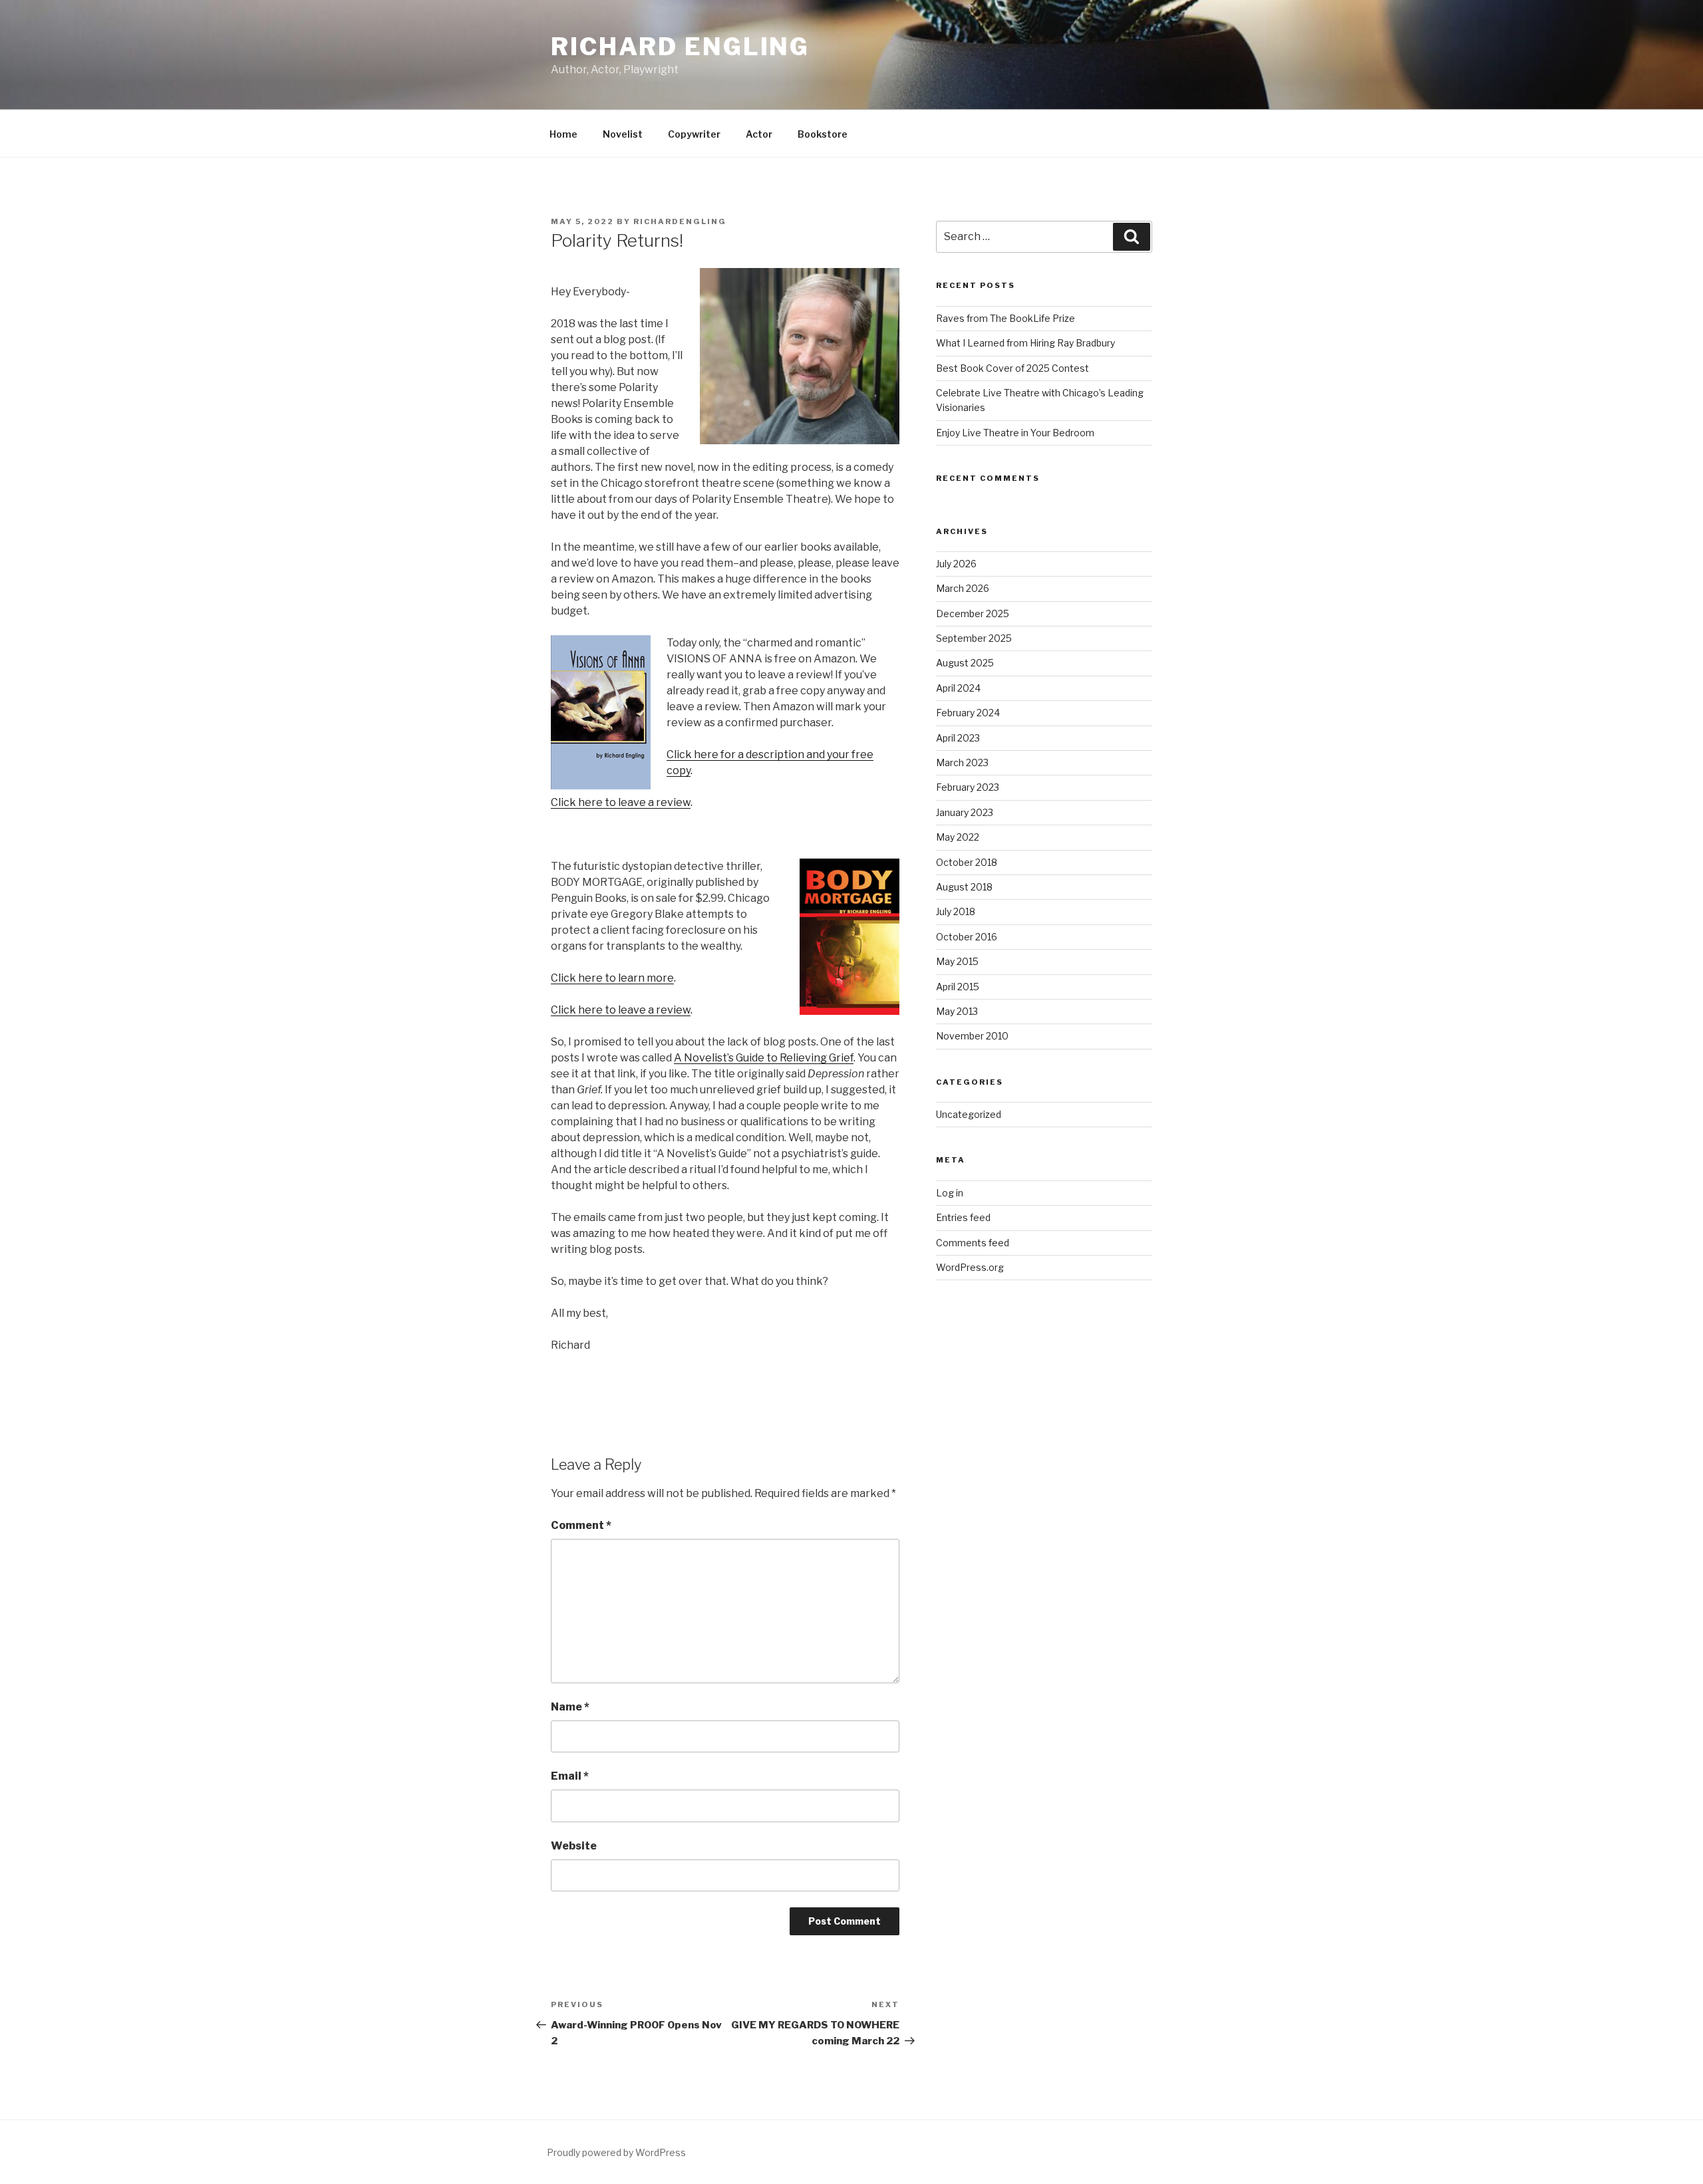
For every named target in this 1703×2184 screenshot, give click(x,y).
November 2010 (972, 1036)
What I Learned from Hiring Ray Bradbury (1025, 343)
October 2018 (967, 862)
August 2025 (965, 663)
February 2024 (968, 713)
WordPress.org (970, 1267)
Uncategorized (969, 1114)
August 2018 (964, 887)
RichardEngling (680, 221)
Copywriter (694, 134)
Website (574, 1846)
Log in (950, 1193)
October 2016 (967, 937)
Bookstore (823, 134)
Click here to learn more (612, 978)
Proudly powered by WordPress (616, 2152)
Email (570, 1776)
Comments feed (973, 1243)
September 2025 (974, 638)
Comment (581, 1525)
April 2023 (958, 738)
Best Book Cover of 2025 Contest (1012, 368)
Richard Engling (680, 47)
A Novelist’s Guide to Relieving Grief (764, 1058)
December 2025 (973, 614)
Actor (759, 134)
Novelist (623, 134)
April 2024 (958, 688)
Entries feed (963, 1217)
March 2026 (963, 588)
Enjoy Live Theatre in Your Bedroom (1015, 433)
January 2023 (965, 812)
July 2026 (956, 564)
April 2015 (958, 987)
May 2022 (958, 837)
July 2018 (956, 911)
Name (570, 1707)
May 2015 (957, 961)
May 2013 (957, 1011)
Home (563, 134)
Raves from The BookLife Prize (1006, 318)
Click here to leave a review (621, 802)
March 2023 (962, 762)
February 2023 (968, 787)
